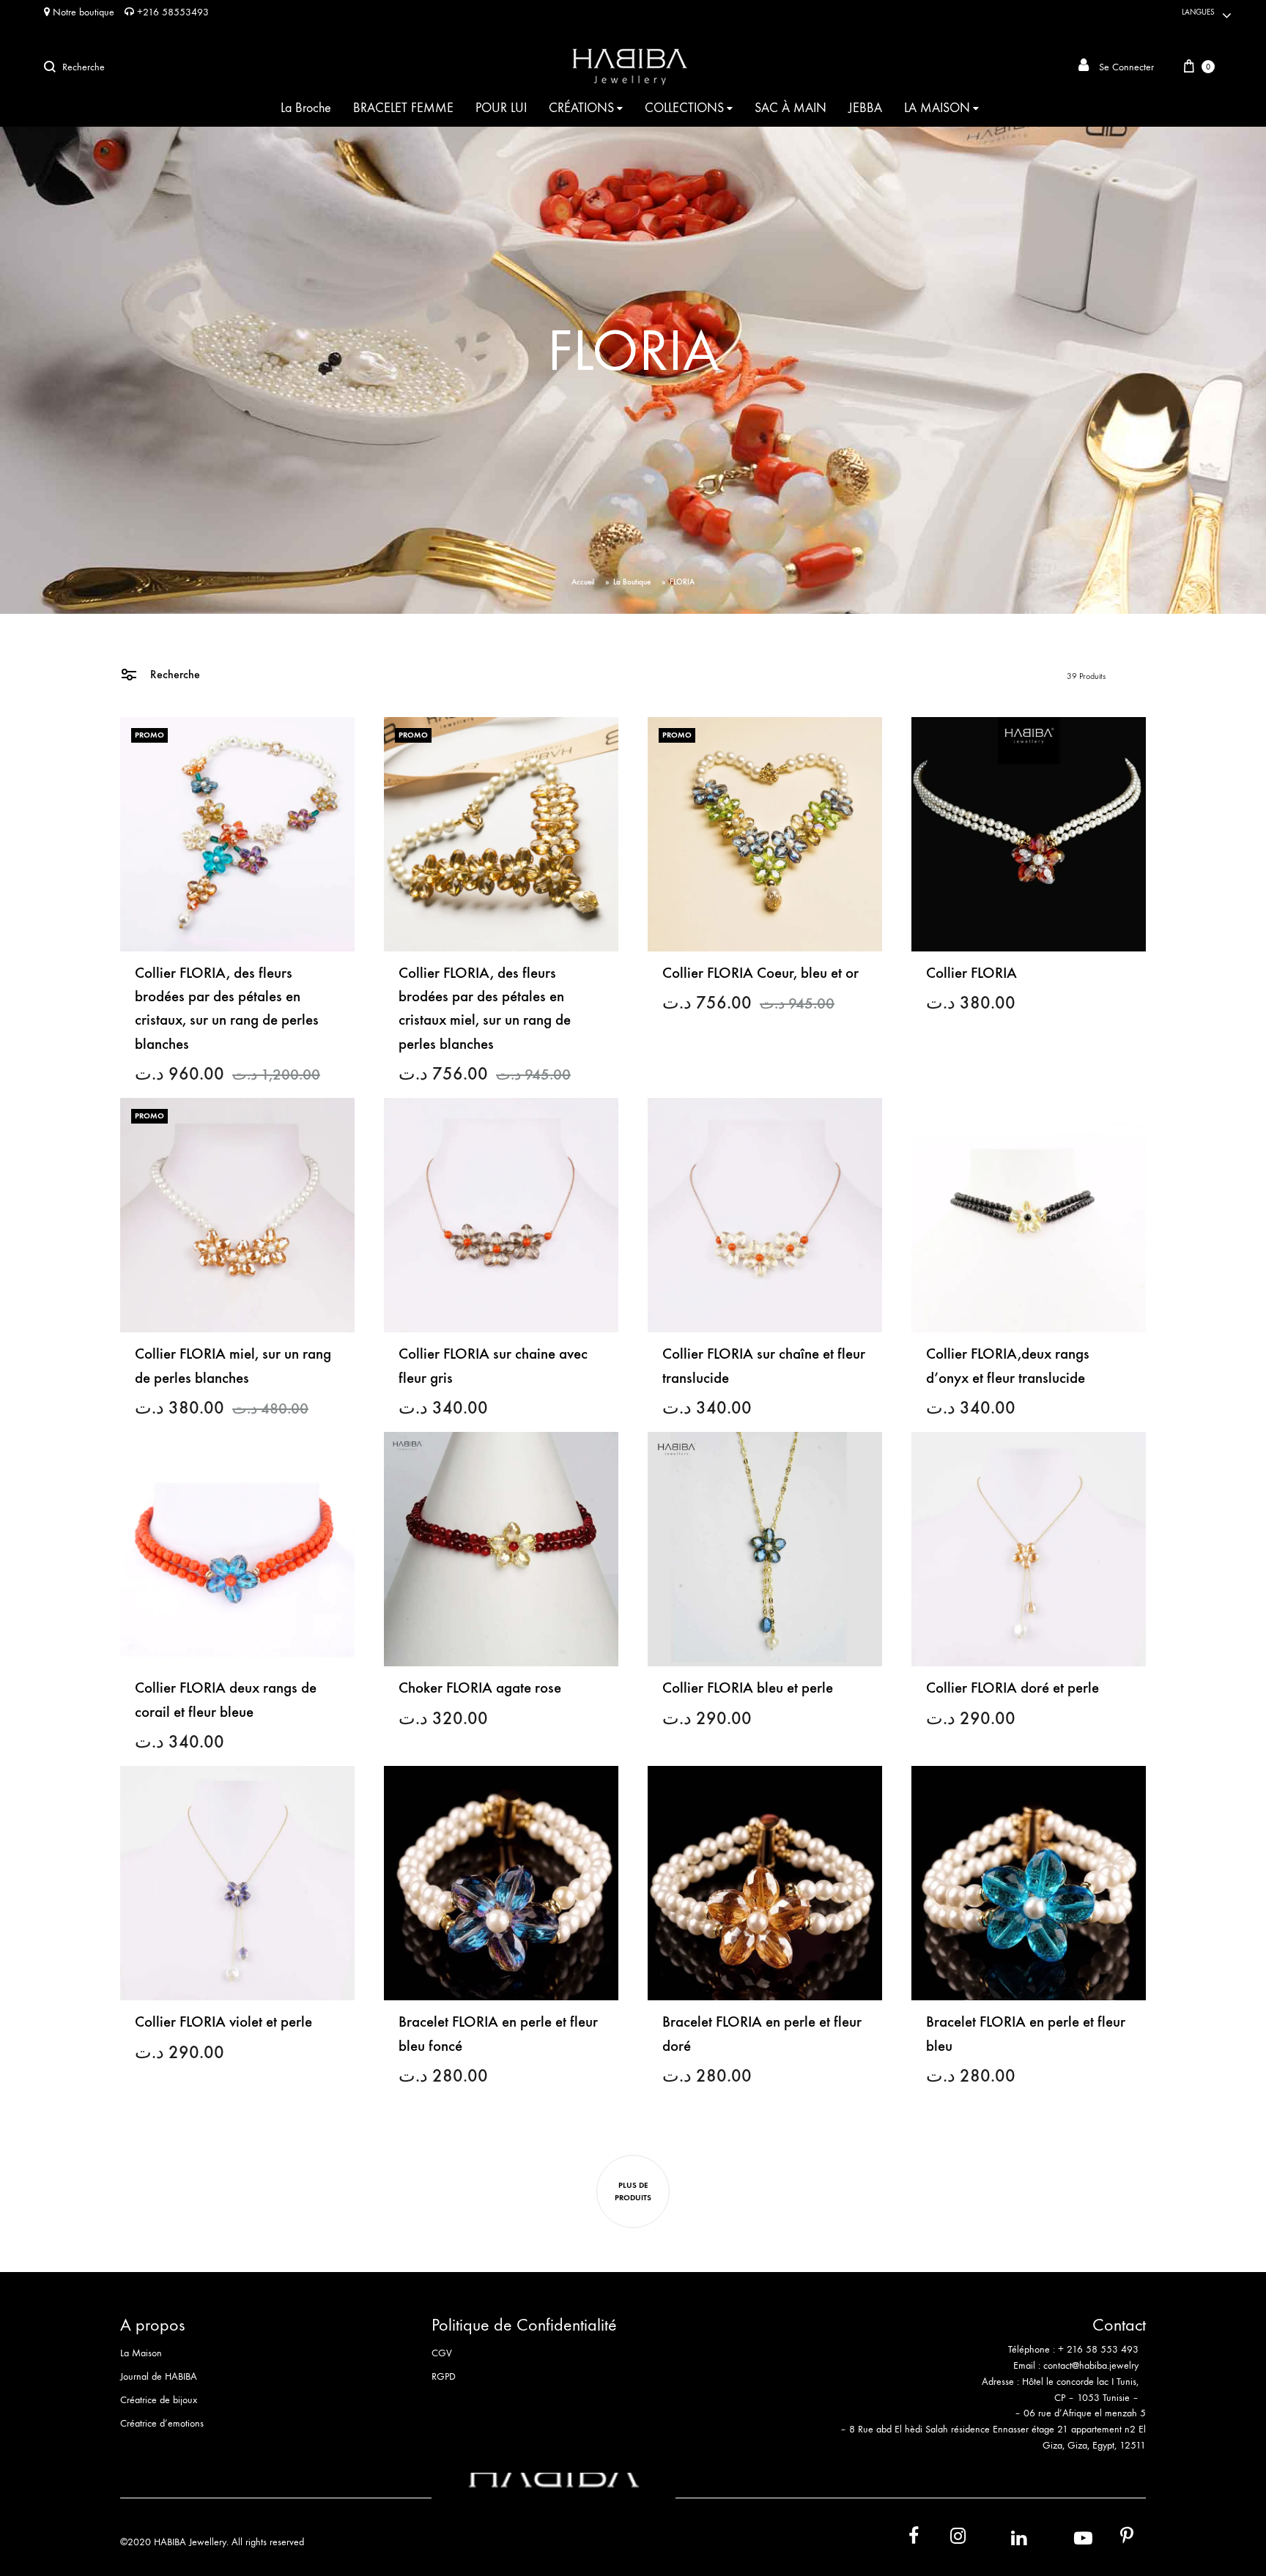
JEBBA (865, 108)
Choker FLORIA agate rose (480, 1688)
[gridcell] (991, 2358)
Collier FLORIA (971, 973)
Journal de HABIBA (159, 2376)
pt (1117, 2539)
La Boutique (632, 582)
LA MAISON (937, 108)
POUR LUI (501, 108)
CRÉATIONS (581, 108)
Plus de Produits (633, 2191)
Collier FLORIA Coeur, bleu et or (760, 973)
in (1003, 2538)
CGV (442, 2353)
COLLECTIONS (684, 108)
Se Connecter (1125, 67)
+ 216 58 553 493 (1098, 2349)
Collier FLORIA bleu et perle (748, 1688)
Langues (1198, 12)
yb (1065, 2538)
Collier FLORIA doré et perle (1013, 1688)
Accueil (583, 582)
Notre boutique (82, 12)
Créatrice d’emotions (162, 2423)
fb (905, 2539)
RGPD (444, 2376)
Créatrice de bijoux (159, 2400)
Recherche (174, 674)
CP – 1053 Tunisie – (1096, 2398)
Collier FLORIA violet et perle (223, 2022)
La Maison (141, 2353)
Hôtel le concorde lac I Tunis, (1080, 2382)
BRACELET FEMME (403, 108)
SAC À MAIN (791, 108)
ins (945, 2539)
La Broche (306, 108)
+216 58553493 (171, 12)
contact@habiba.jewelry (1091, 2365)
